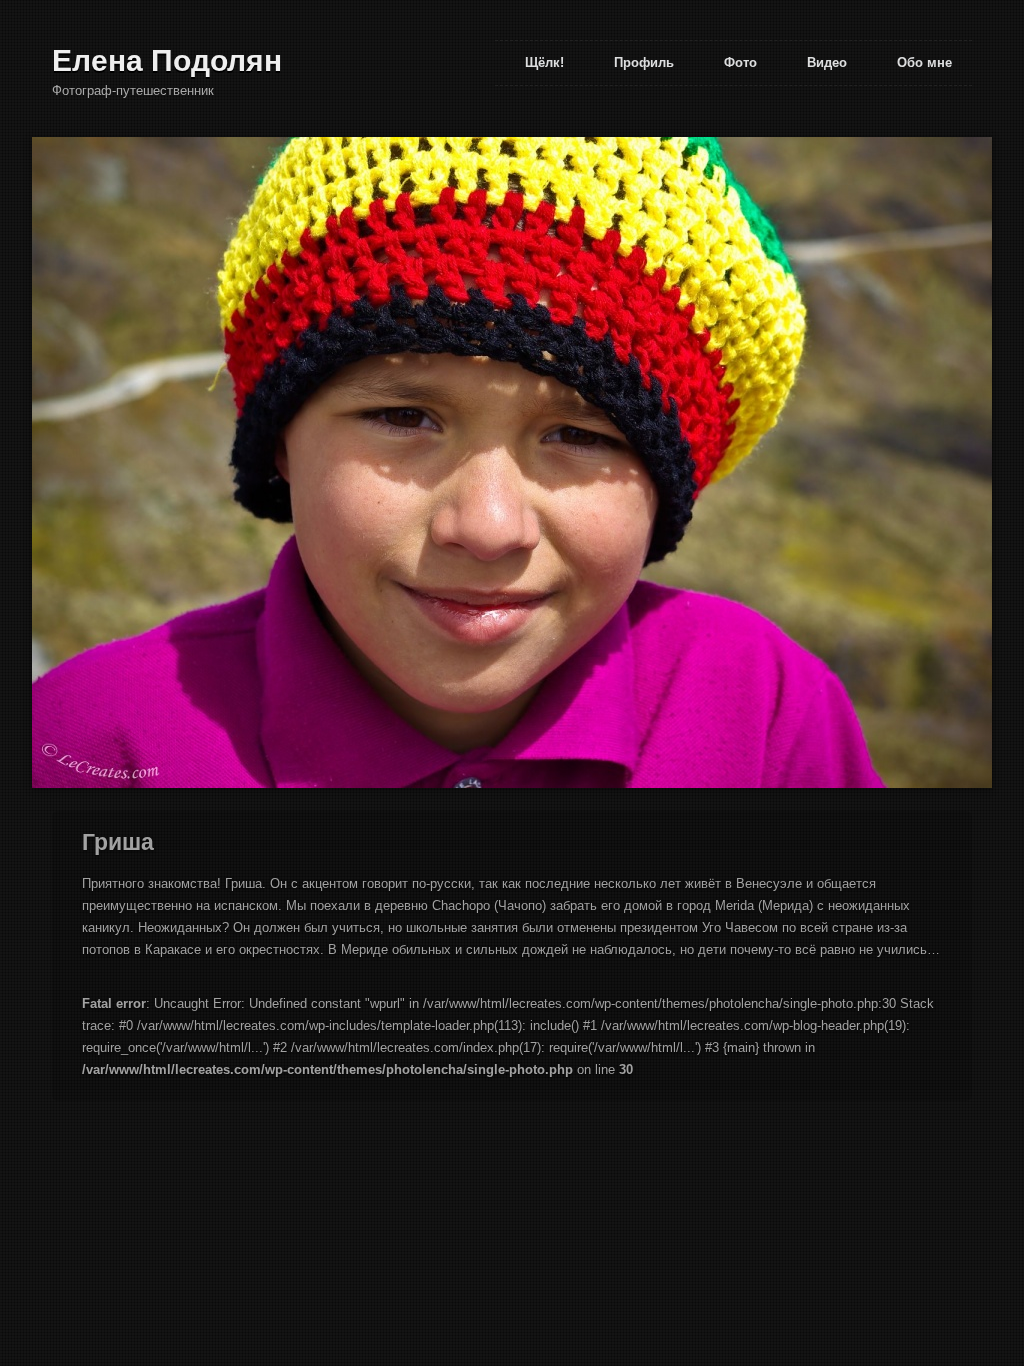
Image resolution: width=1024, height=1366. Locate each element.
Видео (827, 62)
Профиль (644, 62)
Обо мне (924, 62)
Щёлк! (544, 62)
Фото (740, 62)
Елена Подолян (167, 60)
